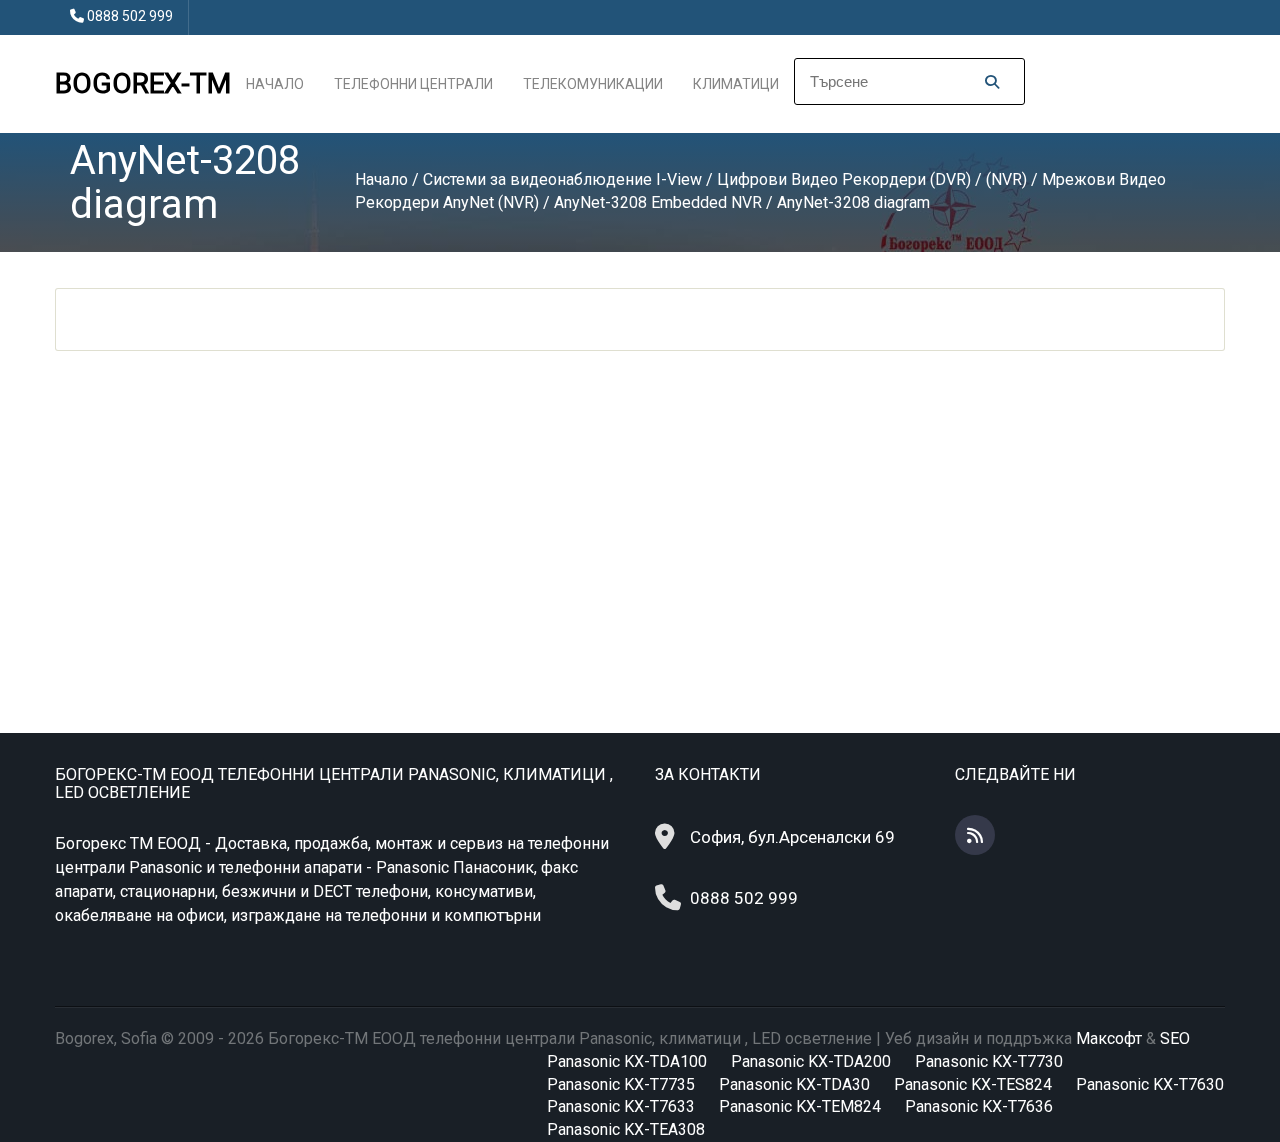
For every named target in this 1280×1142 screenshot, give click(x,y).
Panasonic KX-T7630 (1150, 1084)
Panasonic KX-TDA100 (627, 1061)
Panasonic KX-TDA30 (794, 1084)
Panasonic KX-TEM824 (800, 1106)
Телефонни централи (413, 84)
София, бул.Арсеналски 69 (792, 837)
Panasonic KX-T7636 (979, 1106)
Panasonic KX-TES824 (973, 1084)
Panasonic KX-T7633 (621, 1106)
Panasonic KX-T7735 (621, 1084)
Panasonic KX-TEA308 (626, 1129)
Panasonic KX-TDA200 (811, 1061)
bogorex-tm (143, 83)
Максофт (1109, 1038)
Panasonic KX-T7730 (989, 1061)
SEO (1175, 1038)
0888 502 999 (130, 16)
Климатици (736, 84)
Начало (275, 84)
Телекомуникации (593, 84)
